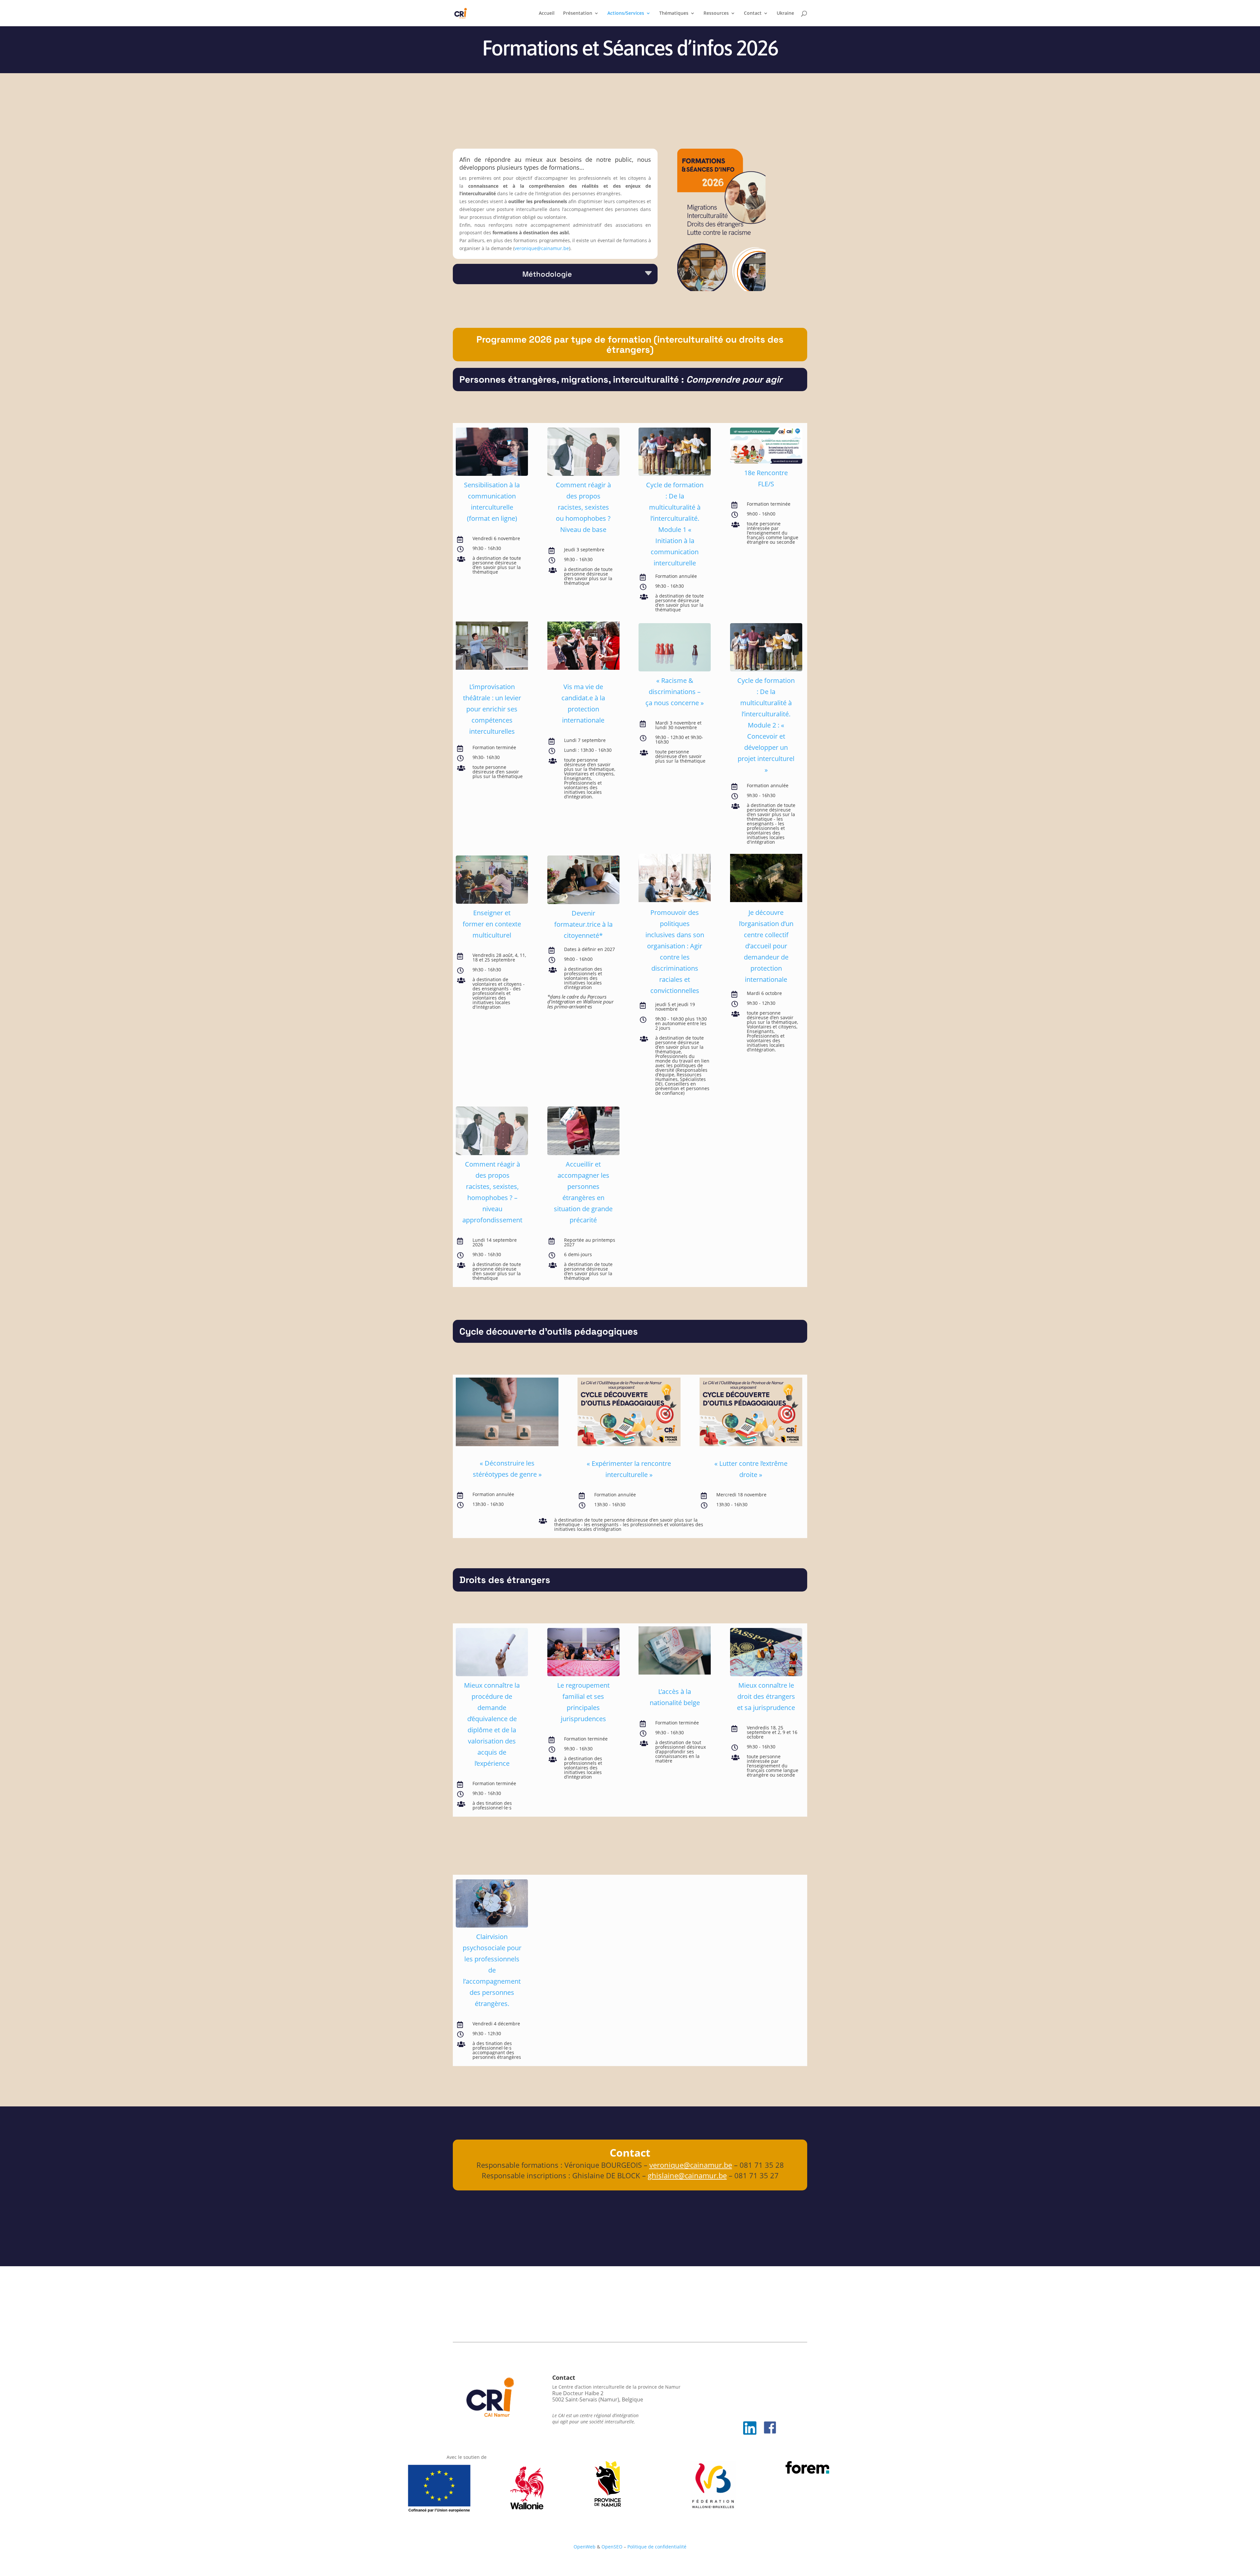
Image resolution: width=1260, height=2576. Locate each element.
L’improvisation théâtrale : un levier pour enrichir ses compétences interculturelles (492, 709)
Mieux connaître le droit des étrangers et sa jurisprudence (766, 1696)
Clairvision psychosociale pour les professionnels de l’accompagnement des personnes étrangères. (492, 1970)
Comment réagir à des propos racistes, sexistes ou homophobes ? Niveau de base (583, 507)
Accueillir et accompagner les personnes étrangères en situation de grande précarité (583, 1192)
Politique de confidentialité (657, 2547)
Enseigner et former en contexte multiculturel (492, 924)
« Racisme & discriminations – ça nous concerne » (675, 692)
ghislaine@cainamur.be (687, 2175)
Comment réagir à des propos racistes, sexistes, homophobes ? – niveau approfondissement (492, 1192)
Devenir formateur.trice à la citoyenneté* (583, 924)
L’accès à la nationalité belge (675, 1697)
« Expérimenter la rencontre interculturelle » (629, 1469)
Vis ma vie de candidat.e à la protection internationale (583, 703)
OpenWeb (585, 2547)
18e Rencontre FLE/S (766, 478)
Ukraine (785, 13)
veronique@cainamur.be (542, 248)
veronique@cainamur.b (689, 2165)
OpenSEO (612, 2547)
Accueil (547, 13)
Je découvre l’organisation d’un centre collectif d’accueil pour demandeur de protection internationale (766, 946)
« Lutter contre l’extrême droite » (751, 1469)
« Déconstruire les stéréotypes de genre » (507, 1469)
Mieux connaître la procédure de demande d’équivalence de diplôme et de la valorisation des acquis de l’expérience (492, 1724)
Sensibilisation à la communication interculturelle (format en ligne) (492, 502)
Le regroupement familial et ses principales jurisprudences (583, 1702)
